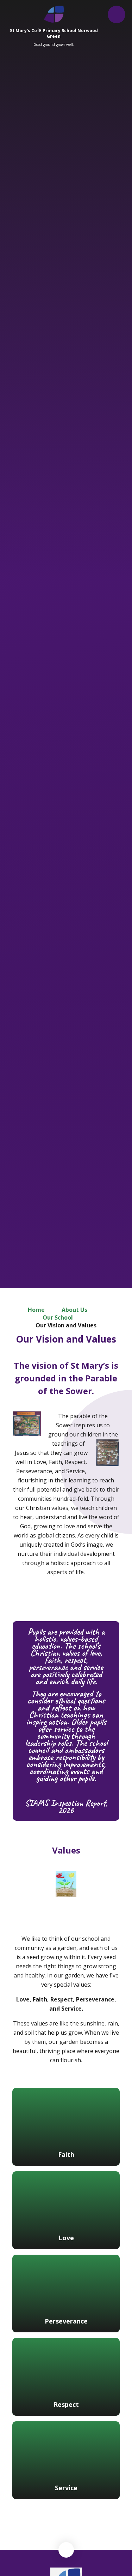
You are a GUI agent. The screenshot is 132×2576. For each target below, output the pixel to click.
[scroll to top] (66, 2550)
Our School (58, 1317)
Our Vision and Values (66, 1325)
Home (36, 1310)
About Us (74, 1310)
